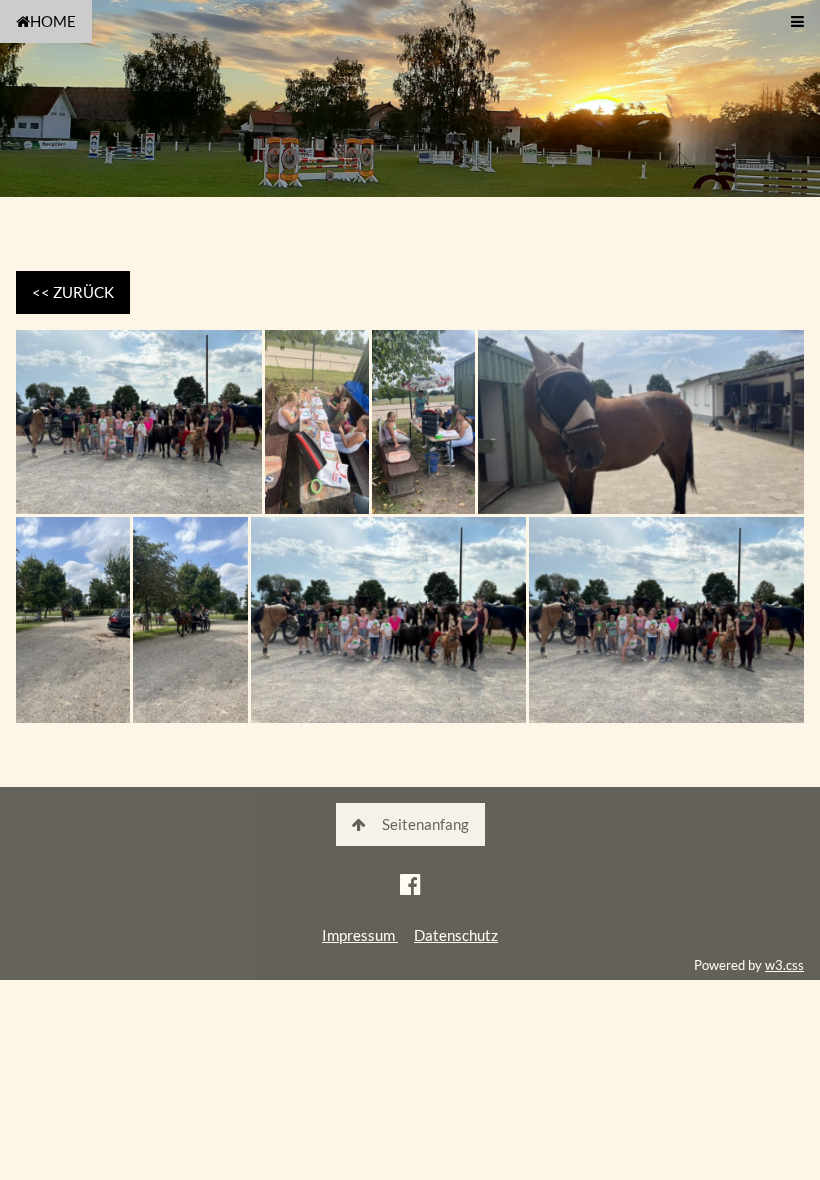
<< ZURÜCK (73, 292)
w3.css (784, 965)
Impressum (360, 935)
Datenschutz (456, 935)
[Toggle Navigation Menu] (797, 21)
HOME (53, 21)
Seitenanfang (425, 824)
